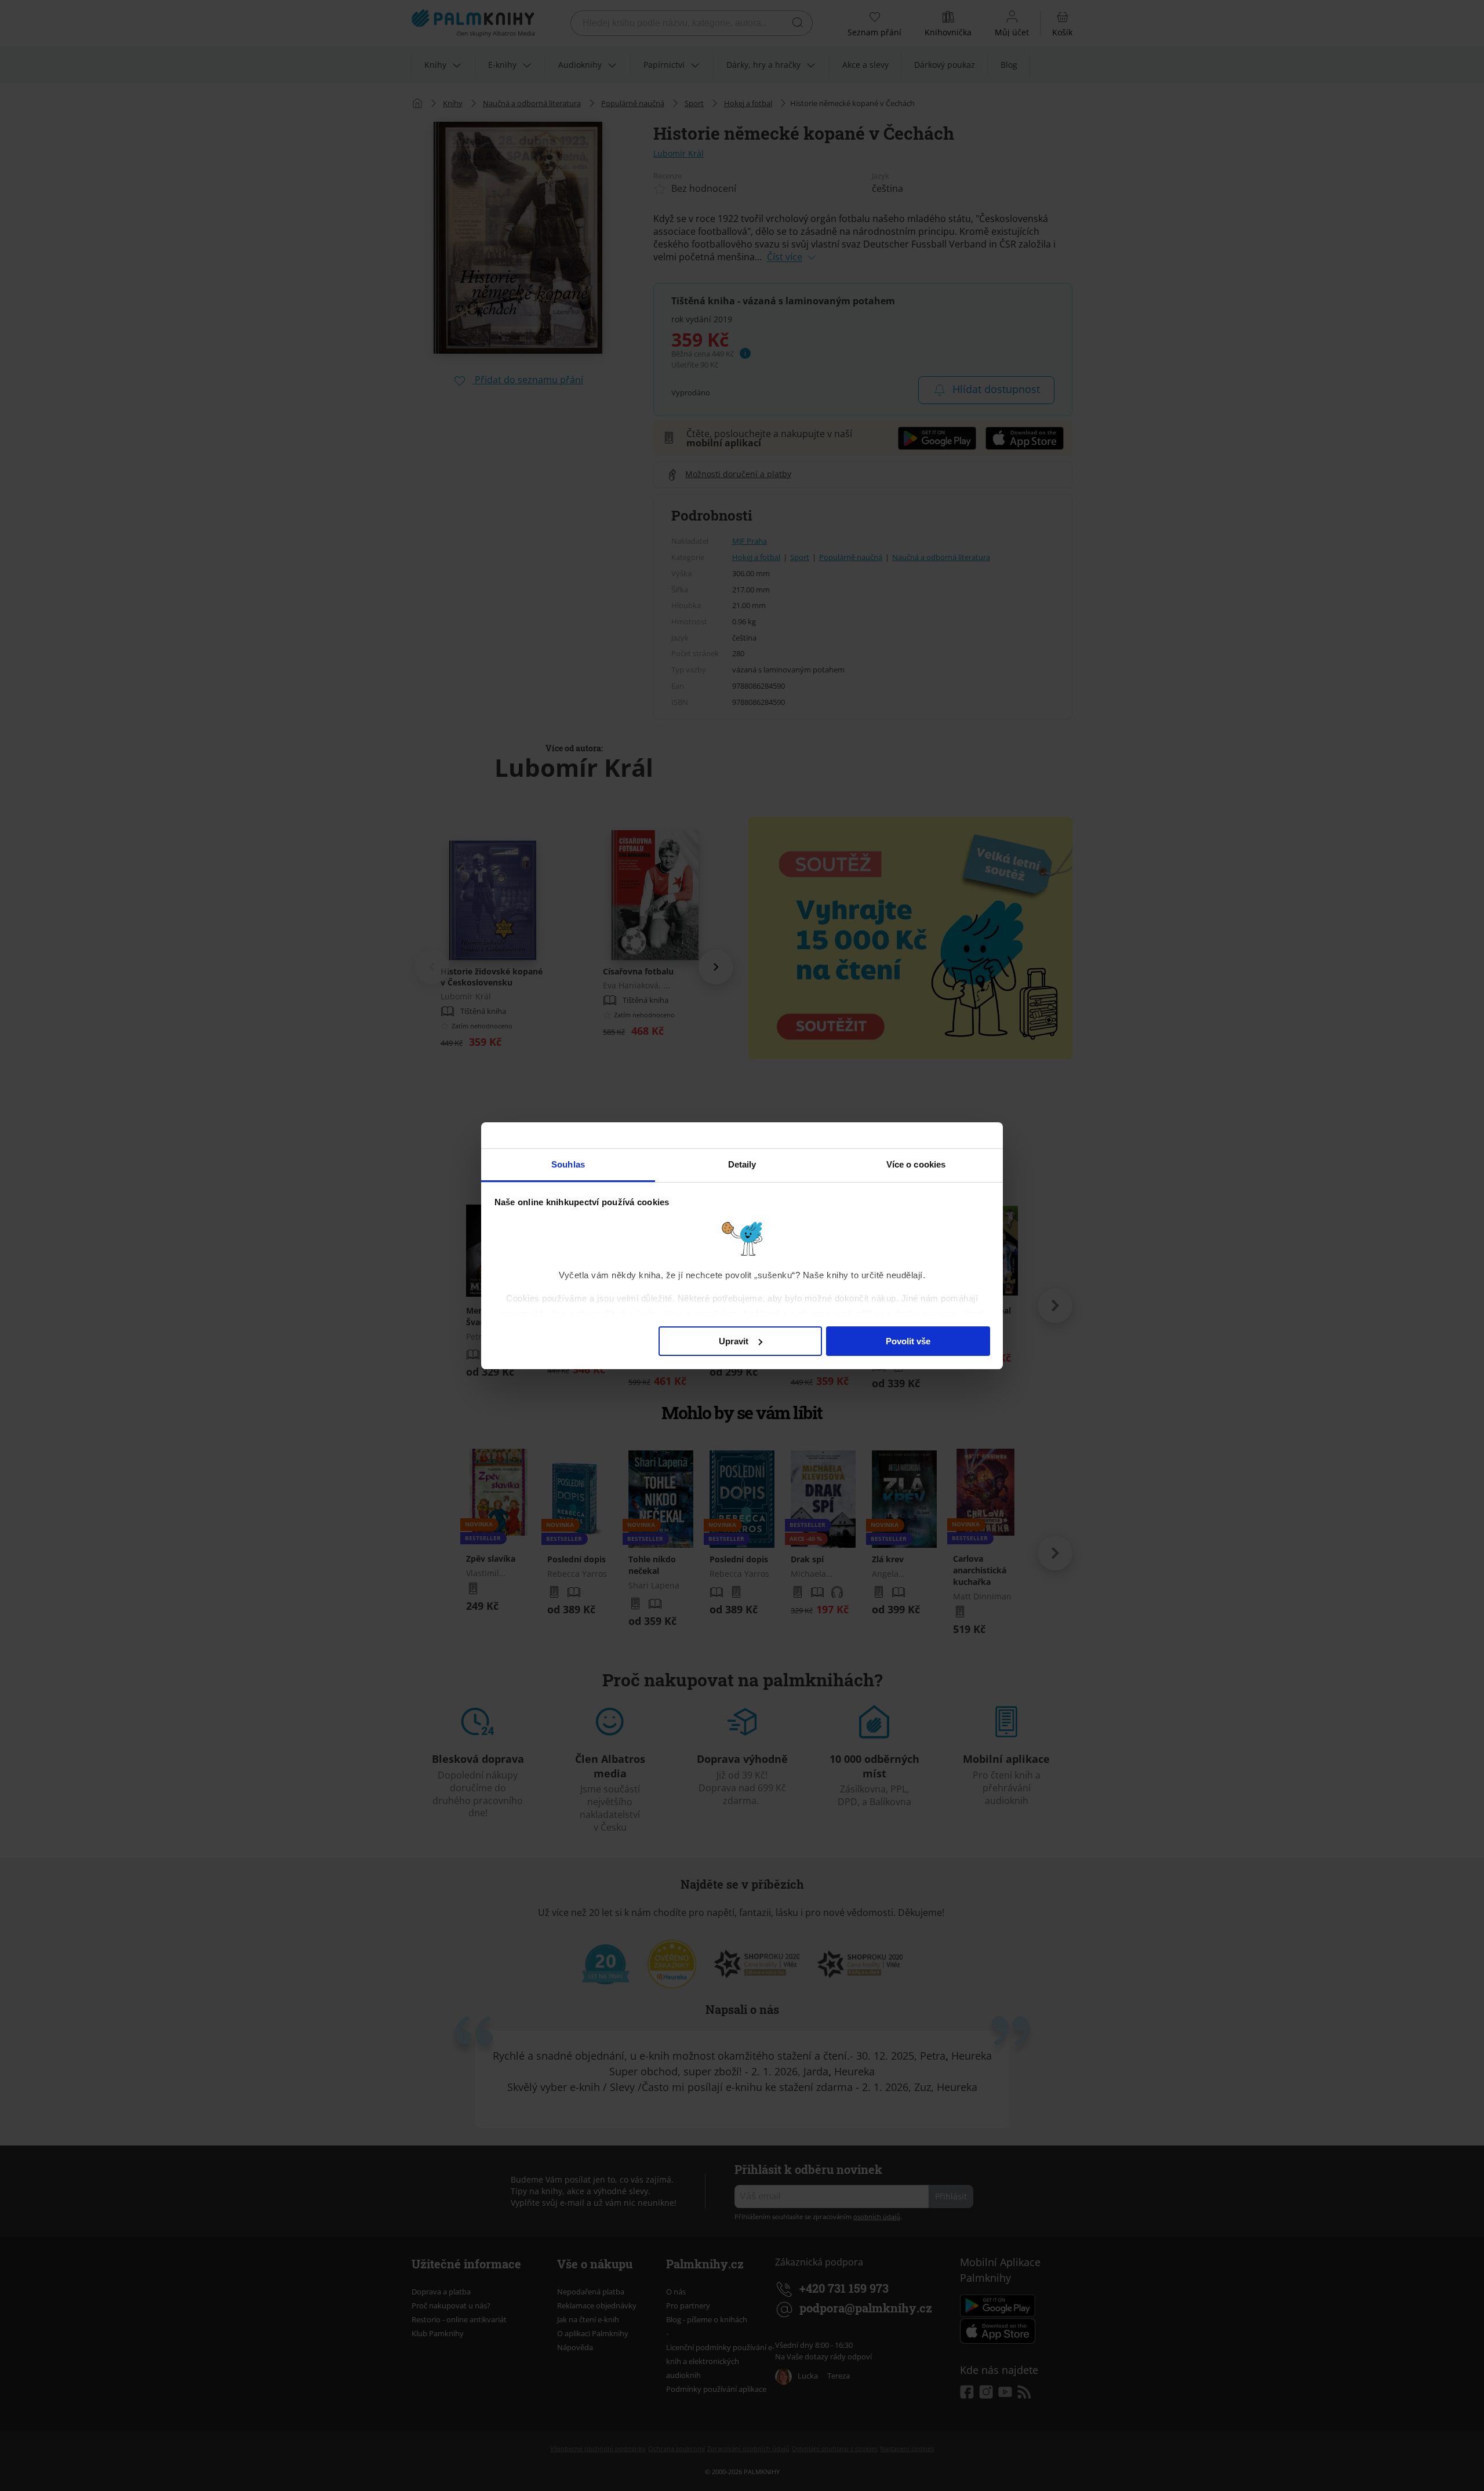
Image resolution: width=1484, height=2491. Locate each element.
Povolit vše (908, 1341)
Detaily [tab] (742, 1164)
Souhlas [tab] (568, 1164)
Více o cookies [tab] (916, 1164)
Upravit (734, 1341)
